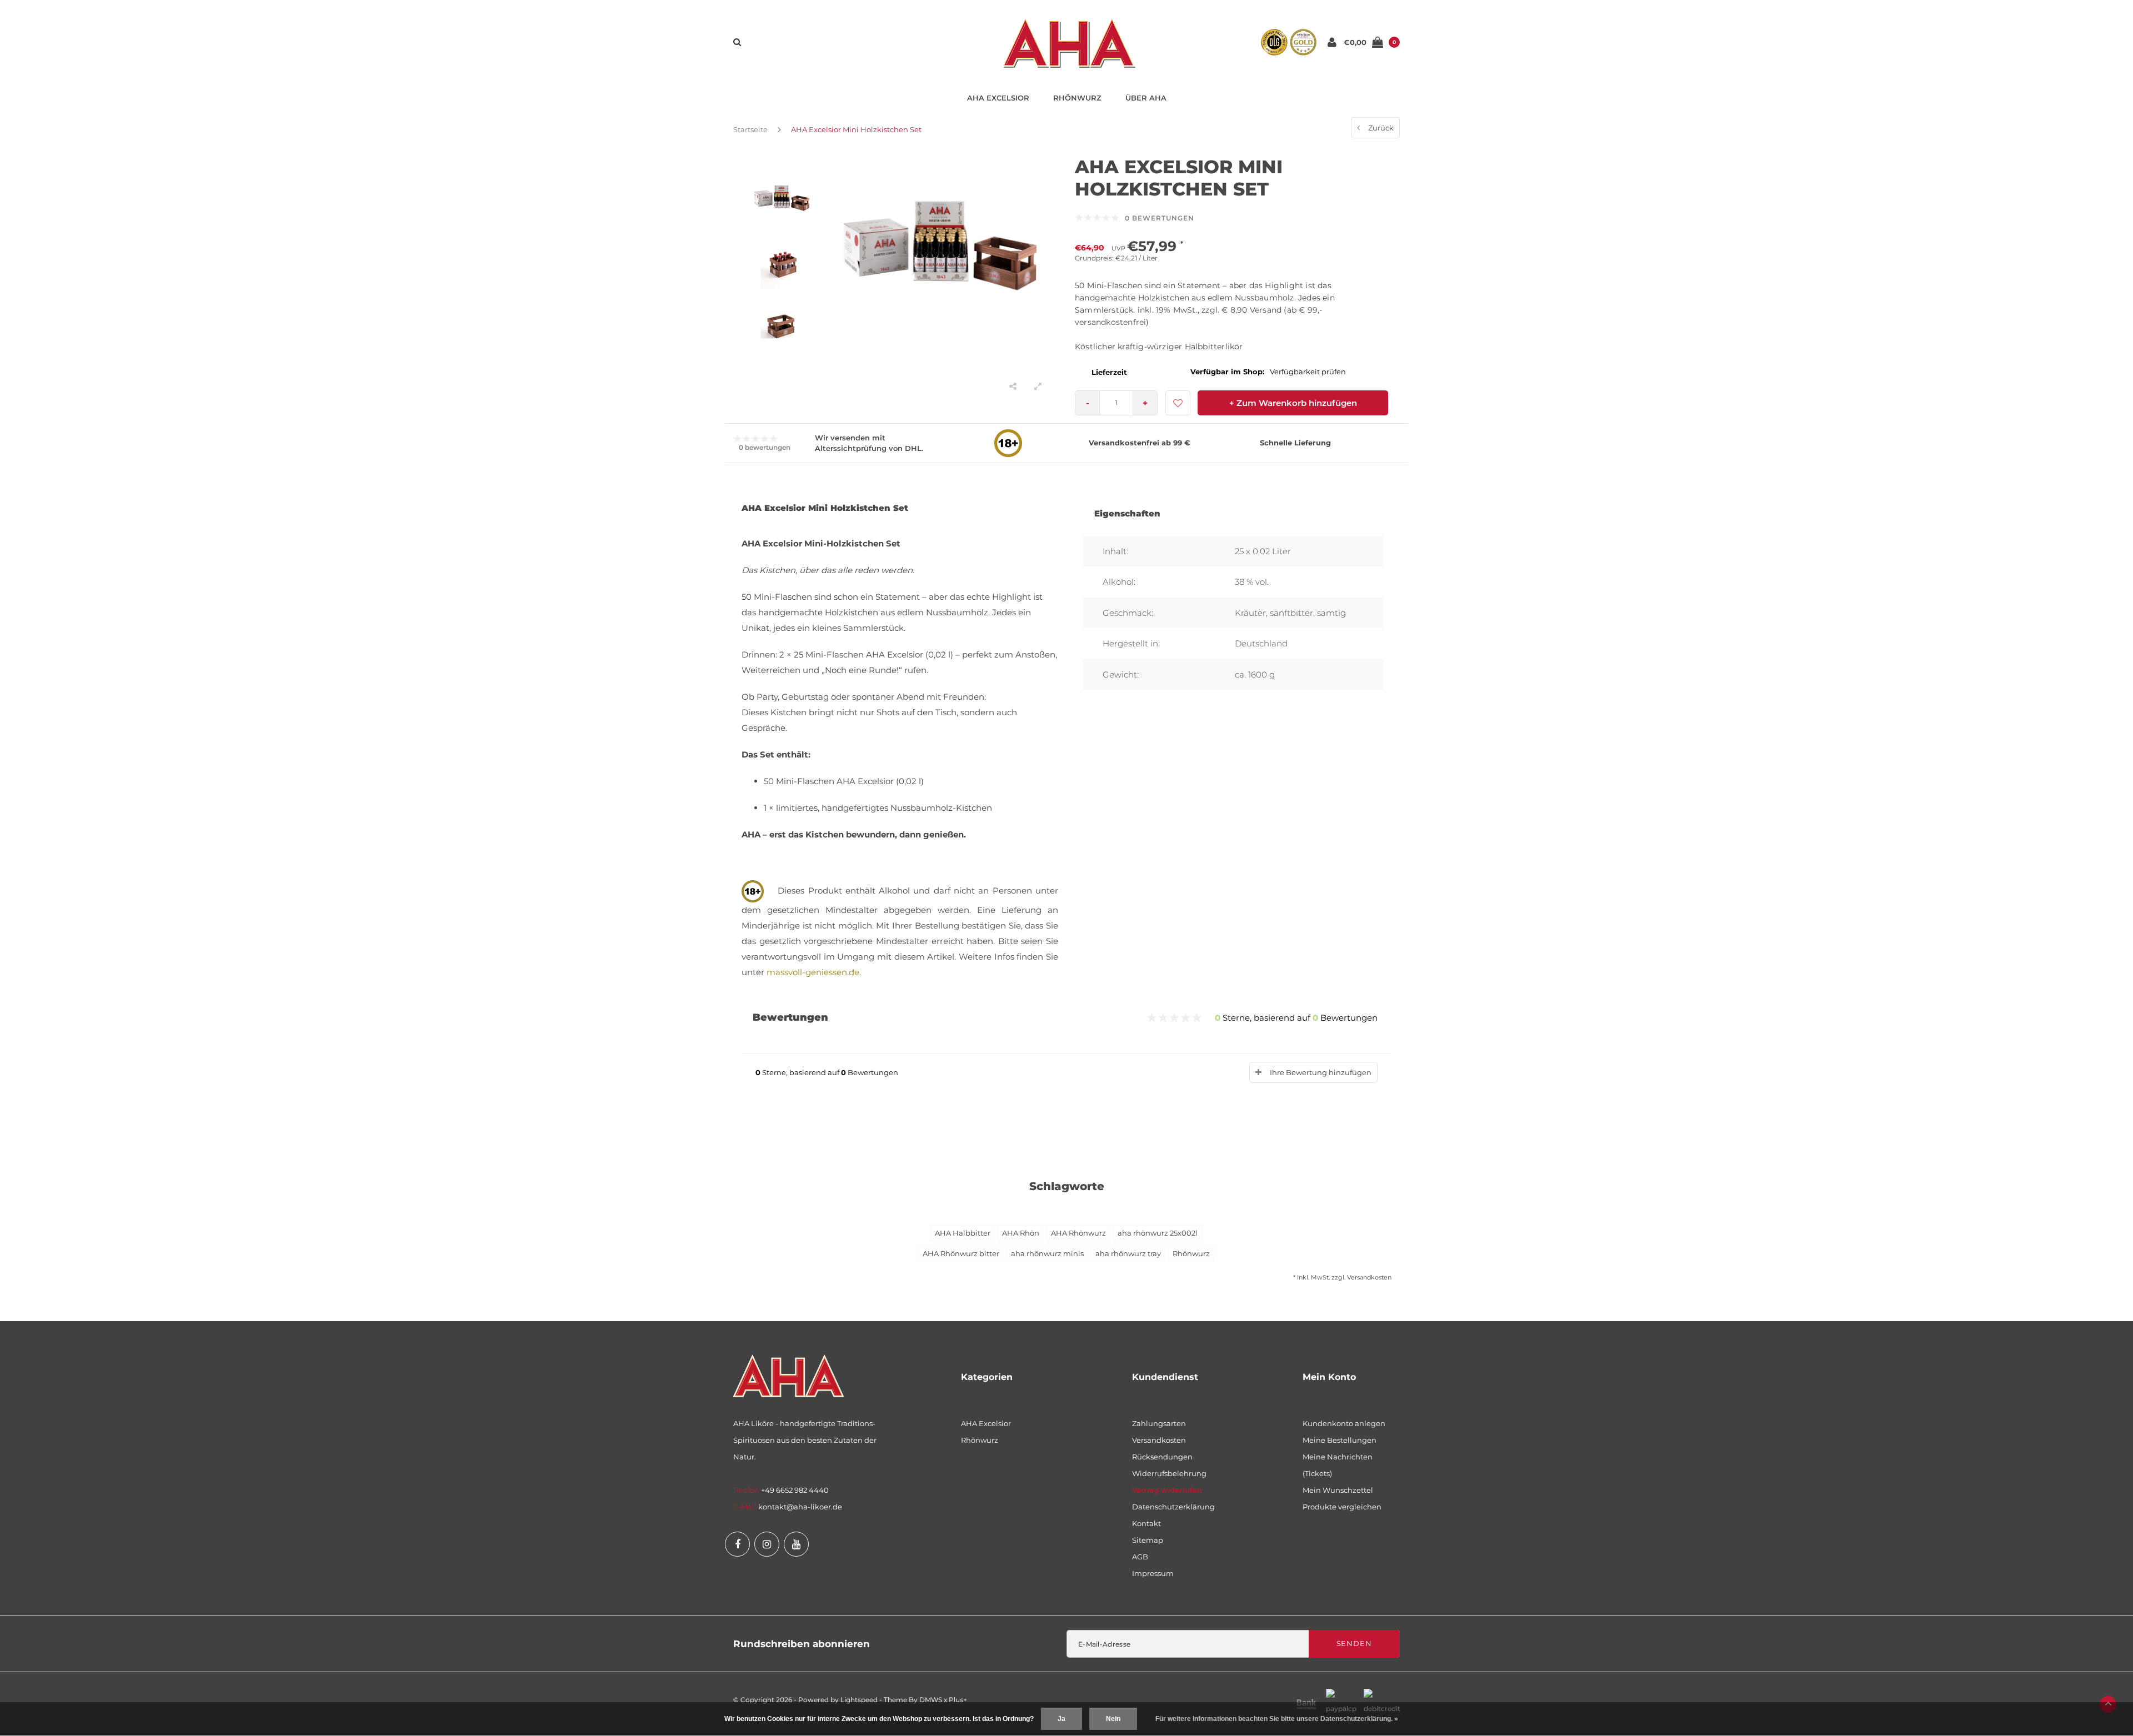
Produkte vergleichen (1342, 1507)
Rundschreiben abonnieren (802, 1644)
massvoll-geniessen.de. (814, 972)
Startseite (750, 129)
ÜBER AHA (1146, 98)
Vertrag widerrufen (1167, 1490)
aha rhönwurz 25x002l (1158, 1233)
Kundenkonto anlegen (1344, 1423)
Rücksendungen (1162, 1457)
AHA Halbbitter (963, 1233)
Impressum (1153, 1573)
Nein (1113, 1719)
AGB (1140, 1557)
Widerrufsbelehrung (1169, 1473)
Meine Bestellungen (1340, 1440)
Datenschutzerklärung (1173, 1507)
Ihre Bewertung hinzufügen (1321, 1072)
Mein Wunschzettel (1338, 1490)
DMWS (931, 1700)
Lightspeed (859, 1700)
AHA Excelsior (998, 98)
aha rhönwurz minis (1047, 1253)
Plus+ (958, 1700)
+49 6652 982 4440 (795, 1490)
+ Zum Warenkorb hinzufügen (1293, 403)
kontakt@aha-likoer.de (800, 1507)
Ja (1062, 1719)
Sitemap (1148, 1540)
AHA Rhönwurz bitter (961, 1253)
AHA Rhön (1021, 1233)
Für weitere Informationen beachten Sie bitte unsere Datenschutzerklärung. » (1277, 1719)
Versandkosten (1369, 1277)
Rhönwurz (1077, 98)
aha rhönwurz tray (1128, 1253)
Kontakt (1146, 1523)
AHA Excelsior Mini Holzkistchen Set (856, 129)
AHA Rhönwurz (1078, 1233)
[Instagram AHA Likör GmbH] (767, 1544)
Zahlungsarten (1159, 1423)
